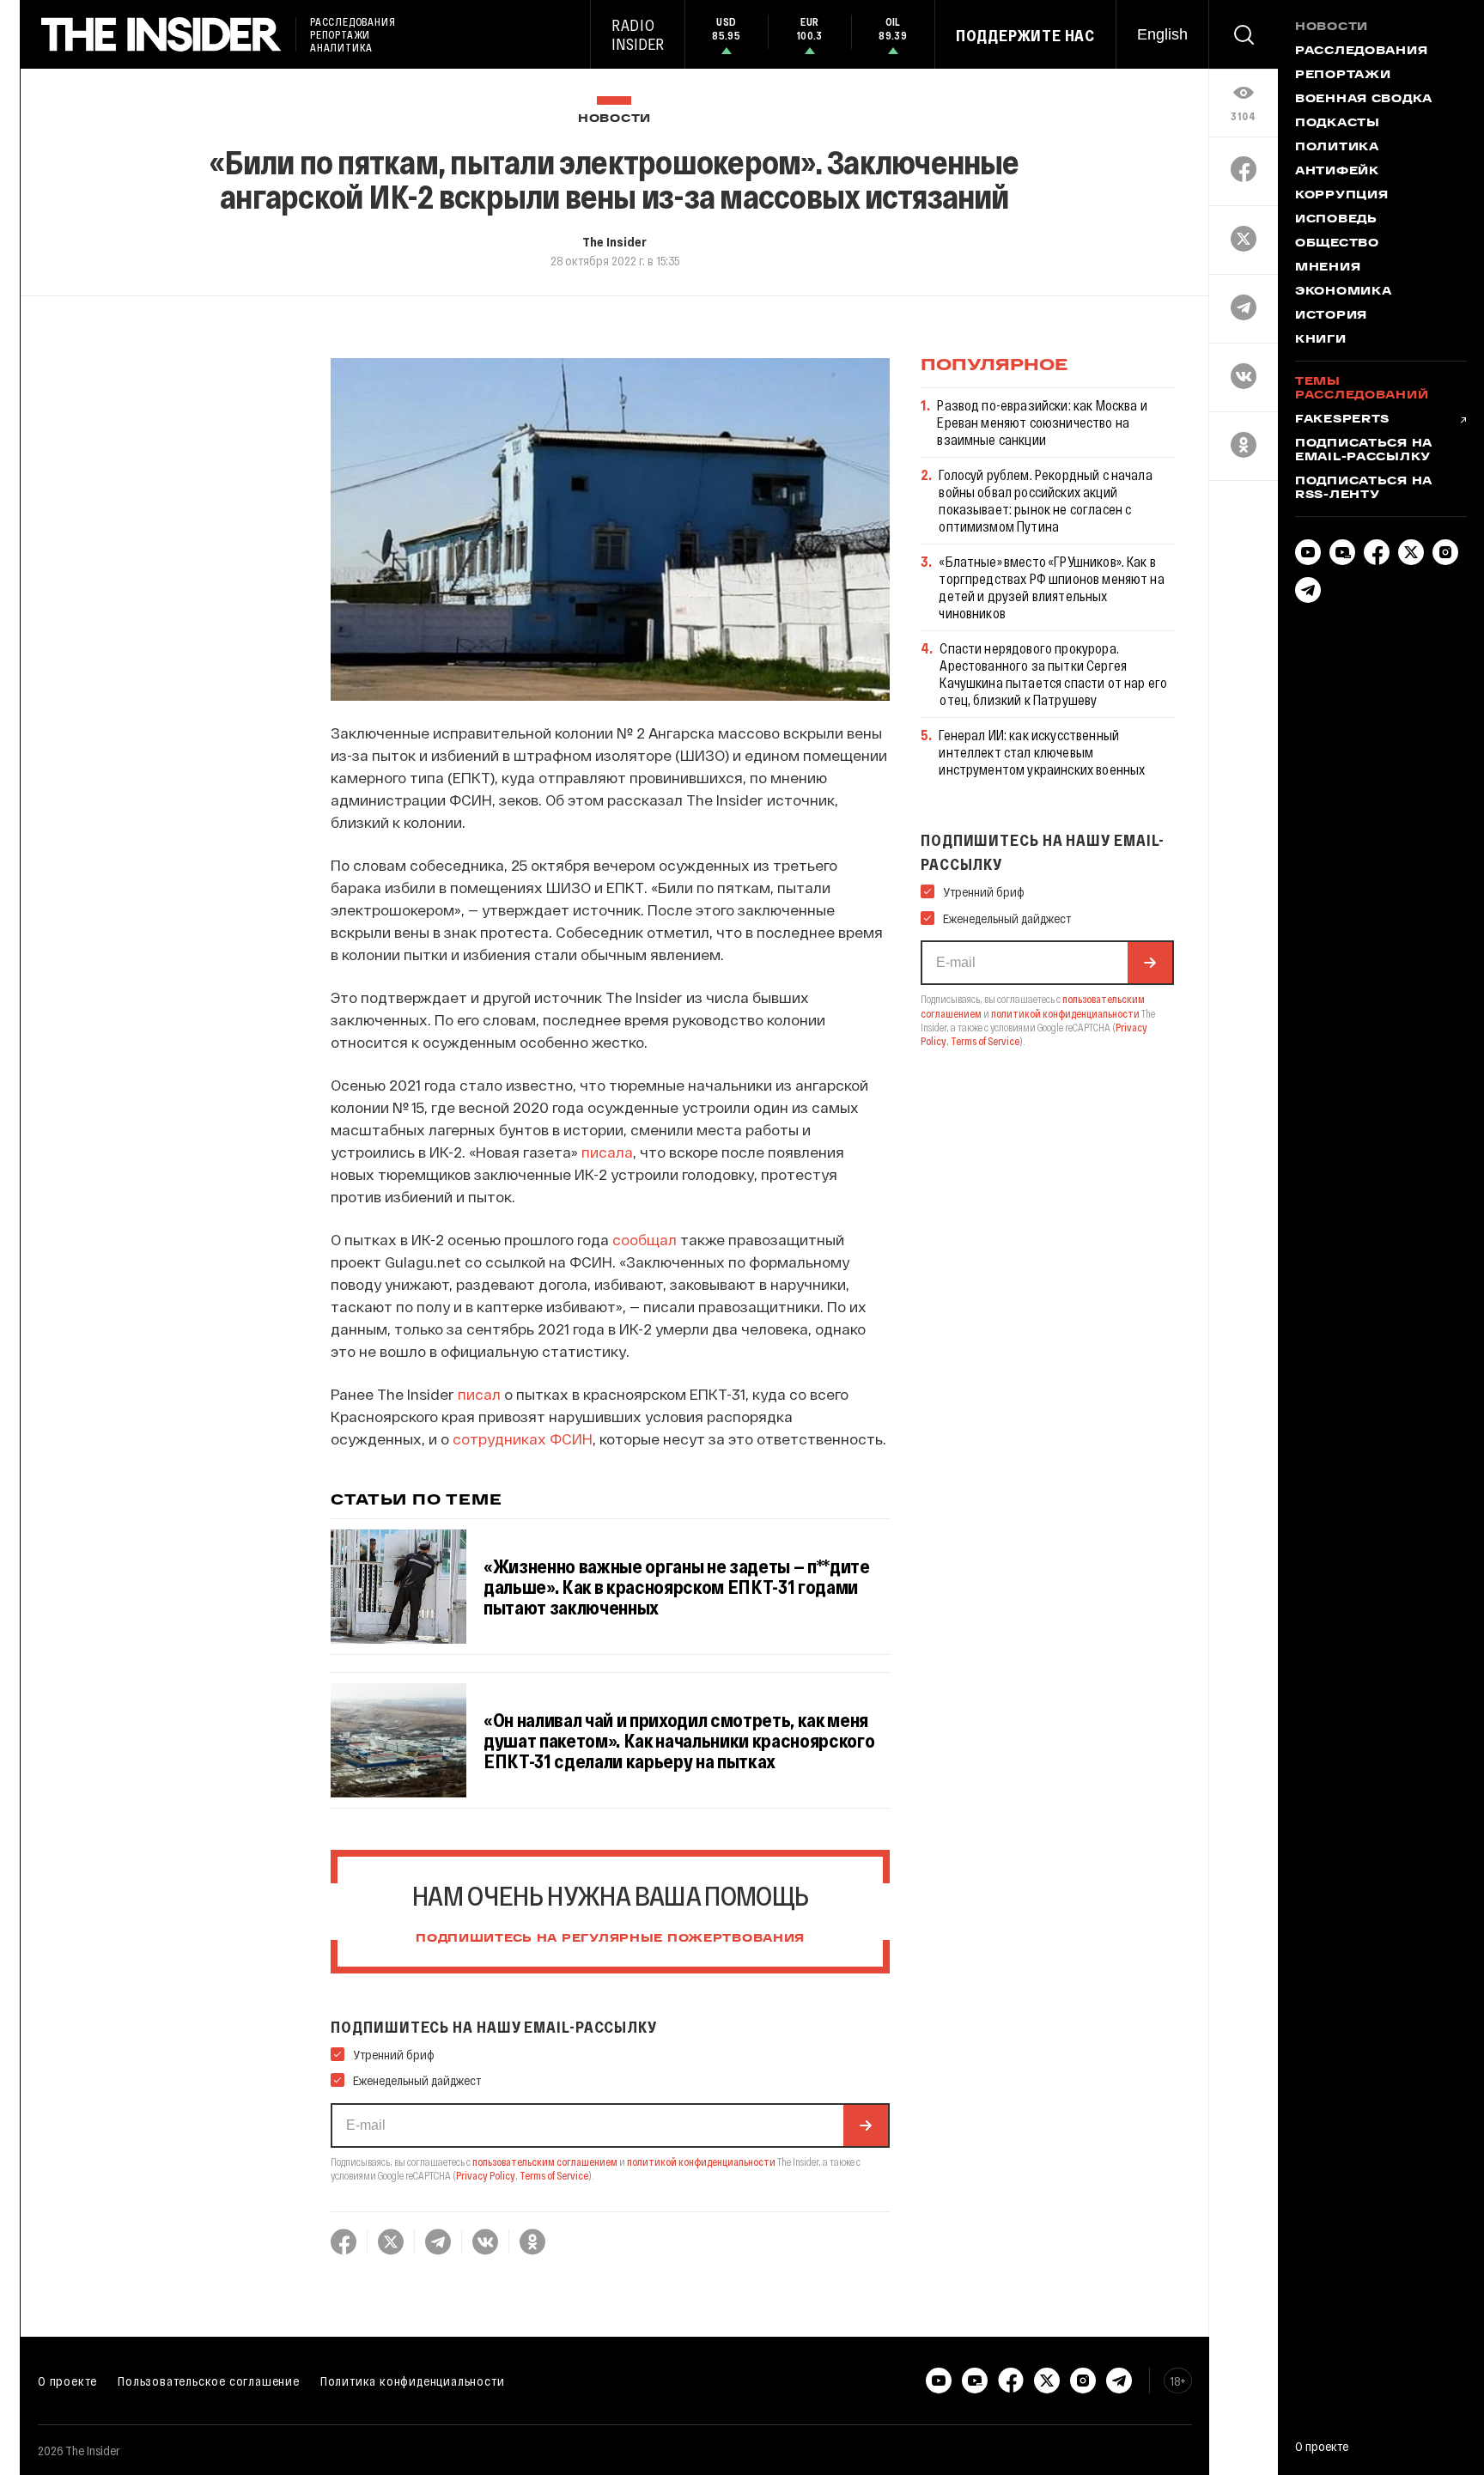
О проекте (67, 2381)
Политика (1337, 148)
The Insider (614, 241)
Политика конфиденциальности (413, 2381)
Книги (1321, 340)
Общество (1337, 244)
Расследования (1361, 52)
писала (607, 1152)
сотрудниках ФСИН (523, 1438)
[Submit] (866, 2125)
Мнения (1328, 268)
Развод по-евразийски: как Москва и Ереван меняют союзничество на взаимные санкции (1042, 422)
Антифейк (1337, 172)
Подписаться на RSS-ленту (1364, 489)
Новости (614, 119)
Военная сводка (1364, 100)
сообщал (645, 1239)
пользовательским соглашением (545, 2162)
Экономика (1343, 292)
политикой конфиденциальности (701, 2162)
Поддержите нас (1025, 35)
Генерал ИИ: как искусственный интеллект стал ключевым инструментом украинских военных (1042, 752)
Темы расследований (1362, 389)
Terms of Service (554, 2175)
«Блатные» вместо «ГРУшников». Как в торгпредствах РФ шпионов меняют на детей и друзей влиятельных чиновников (1051, 587)
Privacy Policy (486, 2175)
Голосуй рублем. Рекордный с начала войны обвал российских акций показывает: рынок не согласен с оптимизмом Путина (1045, 500)
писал (479, 1394)
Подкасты (1338, 124)
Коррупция (1341, 196)
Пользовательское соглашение (209, 2381)
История (1331, 316)
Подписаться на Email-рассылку (1364, 451)
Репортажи (1343, 76)
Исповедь (1336, 220)
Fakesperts (1342, 420)
